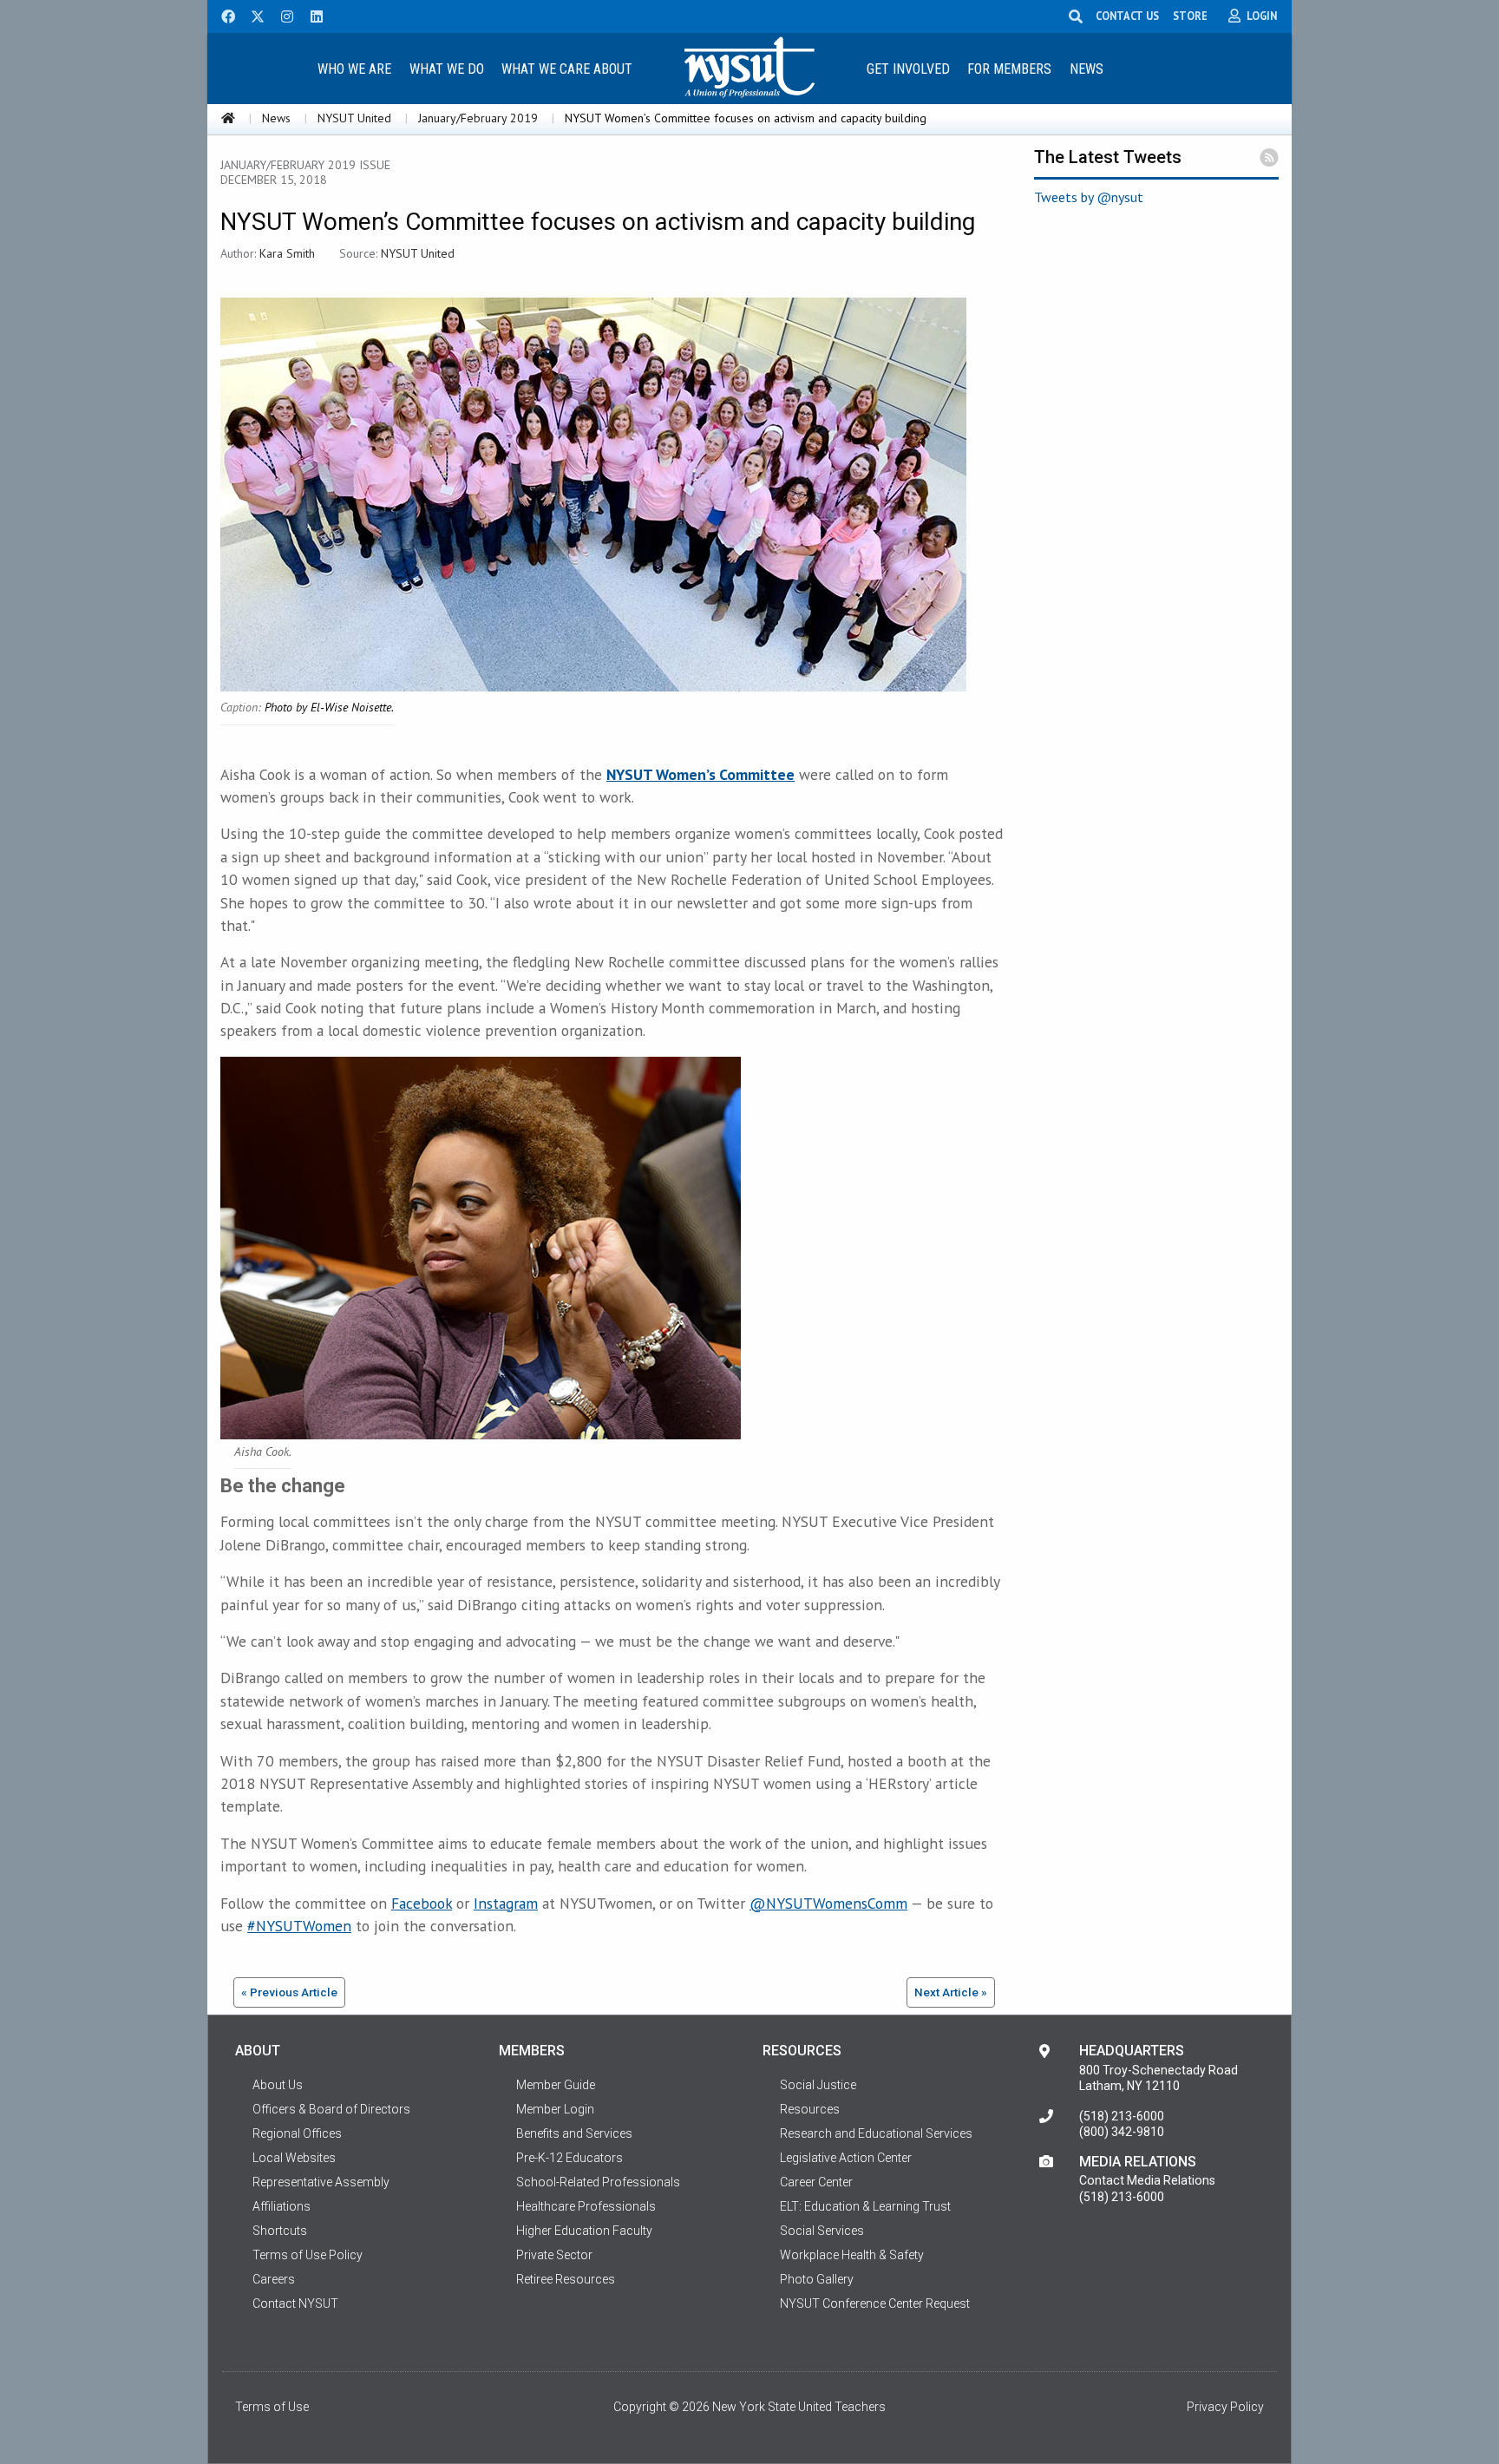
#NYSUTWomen (299, 1926)
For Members (1009, 69)
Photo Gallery (817, 2279)
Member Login (555, 2109)
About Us (278, 2085)
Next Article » (951, 1992)
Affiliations (281, 2206)
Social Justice (818, 2085)
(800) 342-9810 (1122, 2132)
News (1087, 69)
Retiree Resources (566, 2279)
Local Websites (294, 2158)
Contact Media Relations (1147, 2180)
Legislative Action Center (846, 2158)
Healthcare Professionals (586, 2206)
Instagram (506, 1903)
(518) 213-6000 (1122, 2116)
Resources (810, 2109)
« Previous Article (289, 1992)
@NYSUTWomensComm (828, 1903)
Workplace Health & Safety (852, 2255)
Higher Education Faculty (584, 2231)
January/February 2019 (478, 118)
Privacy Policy (1225, 2407)
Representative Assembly (321, 2182)
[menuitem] (354, 68)
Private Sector (554, 2255)
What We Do (447, 69)
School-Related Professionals (598, 2182)
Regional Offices (297, 2133)
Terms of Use (272, 2407)
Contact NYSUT (295, 2303)
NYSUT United (354, 118)
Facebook (422, 1903)
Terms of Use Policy (308, 2255)
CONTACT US (1127, 16)
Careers (274, 2279)
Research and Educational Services (876, 2133)
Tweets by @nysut (1089, 197)
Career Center (816, 2182)
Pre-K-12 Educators (569, 2158)
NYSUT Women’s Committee (700, 774)
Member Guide (556, 2085)
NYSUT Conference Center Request (875, 2303)
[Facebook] (222, 15)
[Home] (228, 118)
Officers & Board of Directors (331, 2109)
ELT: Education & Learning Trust (865, 2206)
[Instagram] (282, 15)
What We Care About (567, 69)
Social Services (822, 2231)
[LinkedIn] (311, 15)
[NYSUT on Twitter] (252, 15)
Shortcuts (280, 2231)
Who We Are (354, 69)
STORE (1190, 16)
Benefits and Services (574, 2133)
